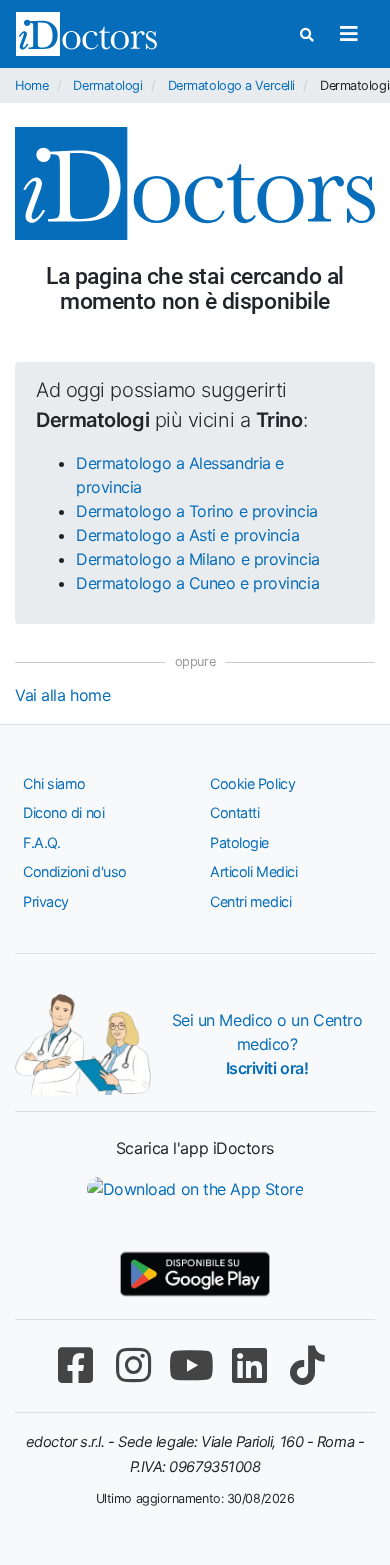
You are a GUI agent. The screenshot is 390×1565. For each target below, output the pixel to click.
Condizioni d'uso (75, 871)
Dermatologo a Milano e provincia (198, 559)
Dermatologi (107, 85)
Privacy (46, 901)
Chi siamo (54, 783)
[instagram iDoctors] (133, 1365)
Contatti (234, 812)
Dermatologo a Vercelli (231, 85)
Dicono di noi (63, 812)
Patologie (239, 842)
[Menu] (348, 34)
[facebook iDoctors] (75, 1365)
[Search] (307, 34)
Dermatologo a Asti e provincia (188, 535)
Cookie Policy (252, 783)
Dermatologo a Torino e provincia (197, 511)
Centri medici (250, 901)
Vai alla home (62, 695)
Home (31, 85)
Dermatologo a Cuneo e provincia (197, 583)
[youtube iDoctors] (191, 1365)
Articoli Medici (253, 871)
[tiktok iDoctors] (307, 1365)
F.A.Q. (41, 842)
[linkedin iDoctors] (249, 1365)
